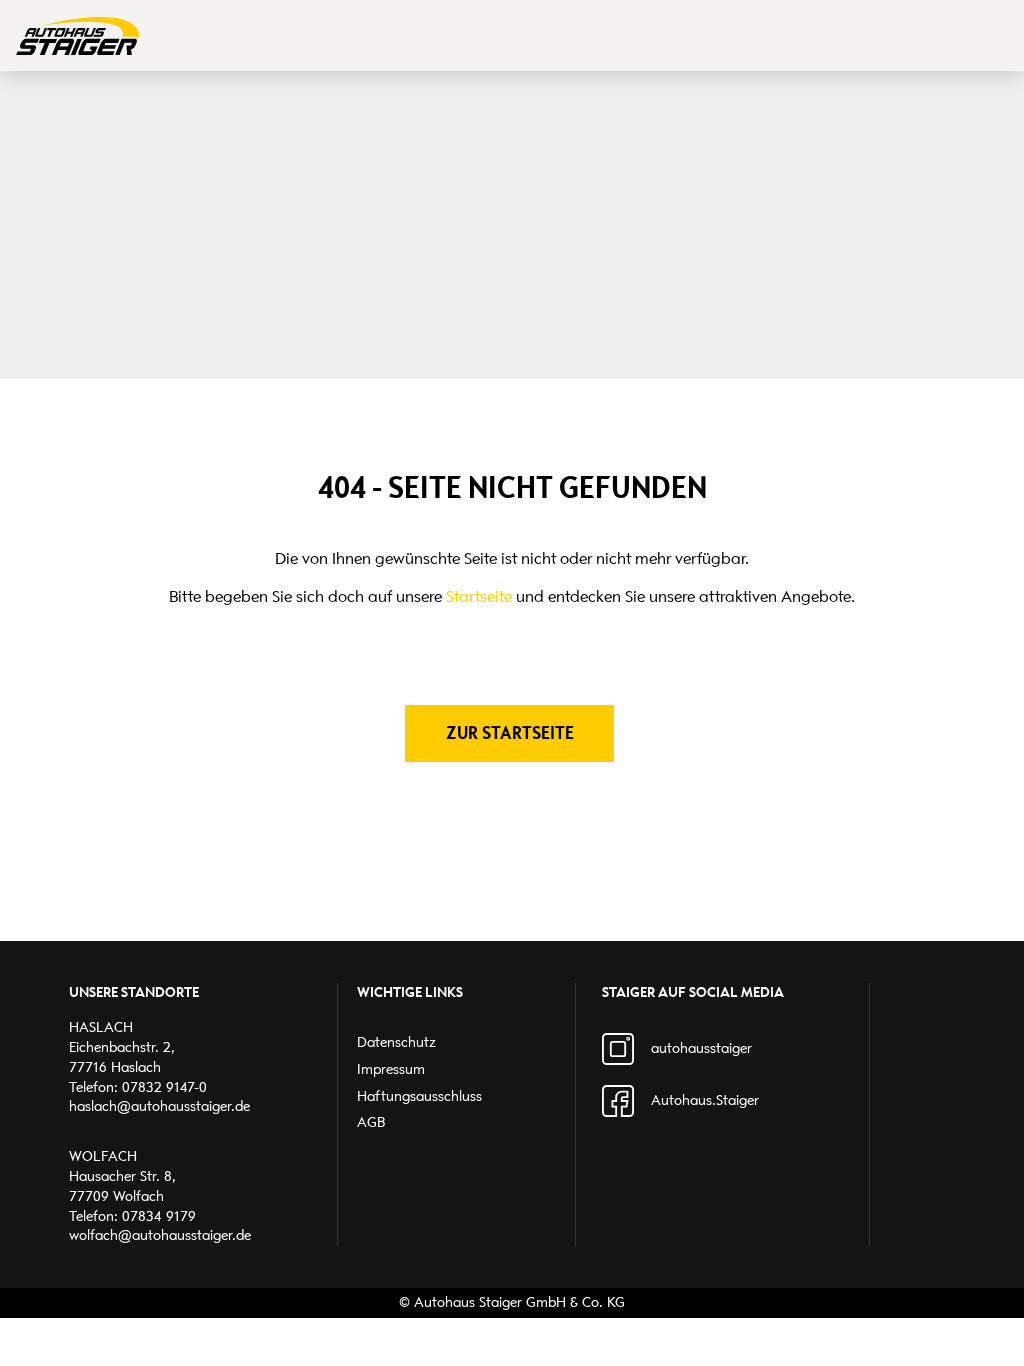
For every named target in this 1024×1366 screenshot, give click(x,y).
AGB (371, 1122)
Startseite (479, 596)
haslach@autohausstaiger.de (159, 1106)
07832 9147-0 (164, 1087)
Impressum (391, 1069)
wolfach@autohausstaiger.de (160, 1235)
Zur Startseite (510, 733)
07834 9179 (159, 1216)
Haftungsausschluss (419, 1096)
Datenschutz (396, 1042)
